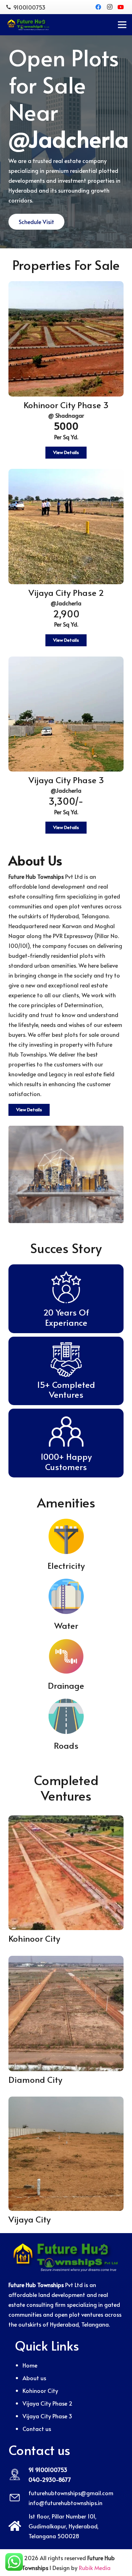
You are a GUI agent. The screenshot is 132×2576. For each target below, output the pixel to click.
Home (30, 2365)
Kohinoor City (40, 2390)
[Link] (29, 25)
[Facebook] (98, 7)
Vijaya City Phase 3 (47, 2416)
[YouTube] (121, 7)
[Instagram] (109, 7)
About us (34, 2378)
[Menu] (122, 25)
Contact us (37, 2429)
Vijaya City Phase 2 (48, 2403)
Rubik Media (95, 2568)
